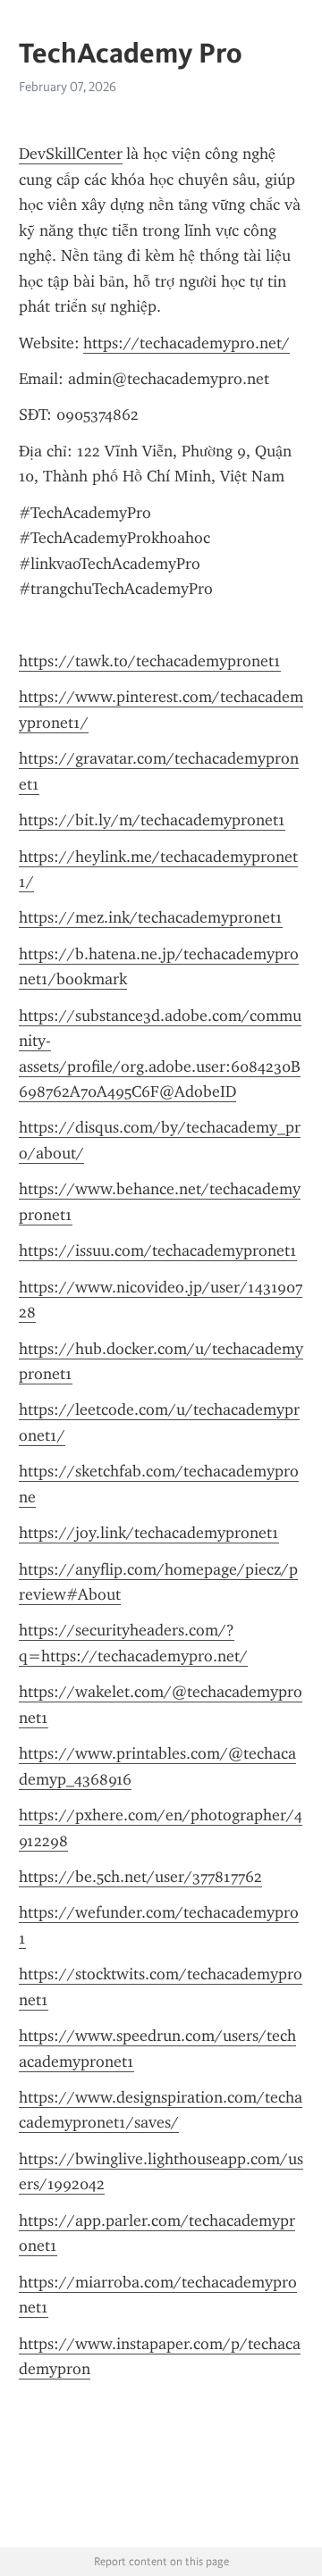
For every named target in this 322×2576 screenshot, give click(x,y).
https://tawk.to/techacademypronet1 (150, 661)
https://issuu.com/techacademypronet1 (158, 1250)
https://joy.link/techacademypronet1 (149, 1533)
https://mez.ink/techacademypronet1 (151, 917)
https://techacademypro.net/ (186, 343)
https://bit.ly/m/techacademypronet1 (152, 820)
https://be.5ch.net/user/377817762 (140, 1877)
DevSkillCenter (71, 154)
